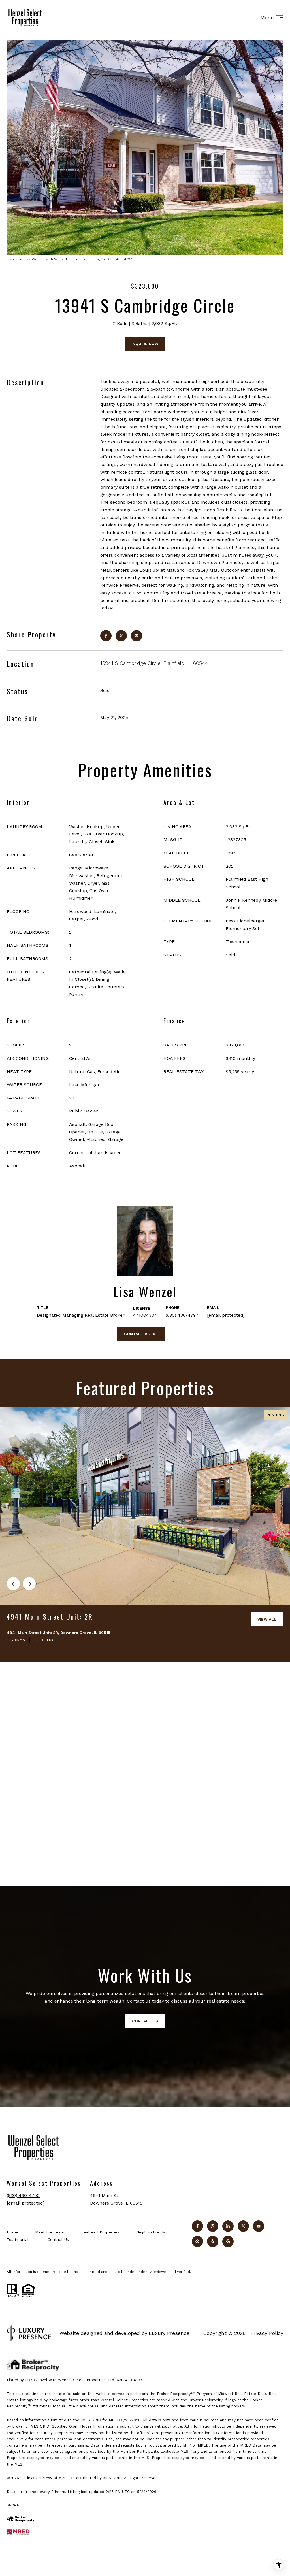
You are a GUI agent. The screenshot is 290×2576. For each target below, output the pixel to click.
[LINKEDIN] (228, 2226)
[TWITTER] (243, 2226)
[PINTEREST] (197, 2241)
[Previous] (13, 1584)
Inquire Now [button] (145, 344)
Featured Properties (100, 2232)
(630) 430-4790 (23, 2195)
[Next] (29, 1584)
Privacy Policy (267, 2333)
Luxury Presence (169, 2333)
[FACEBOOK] (197, 2226)
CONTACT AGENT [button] (141, 1334)
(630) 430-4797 (182, 1315)
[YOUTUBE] (259, 2226)
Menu (267, 17)
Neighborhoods (151, 2232)
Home (12, 2232)
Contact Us (58, 2239)
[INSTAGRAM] (213, 2226)
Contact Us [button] (145, 2021)
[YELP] (213, 2241)
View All (267, 1619)
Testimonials (19, 2239)
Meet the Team (50, 2232)
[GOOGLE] (228, 2241)
